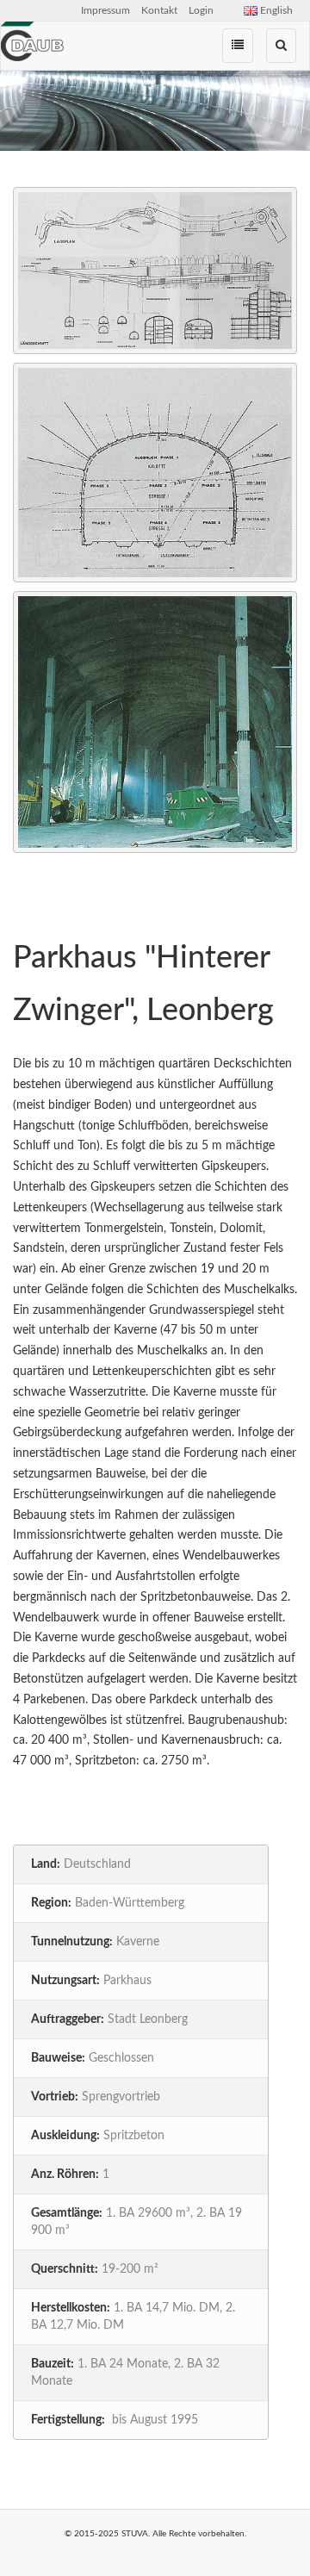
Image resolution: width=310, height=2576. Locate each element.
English (275, 10)
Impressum (105, 10)
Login (201, 10)
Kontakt (159, 10)
